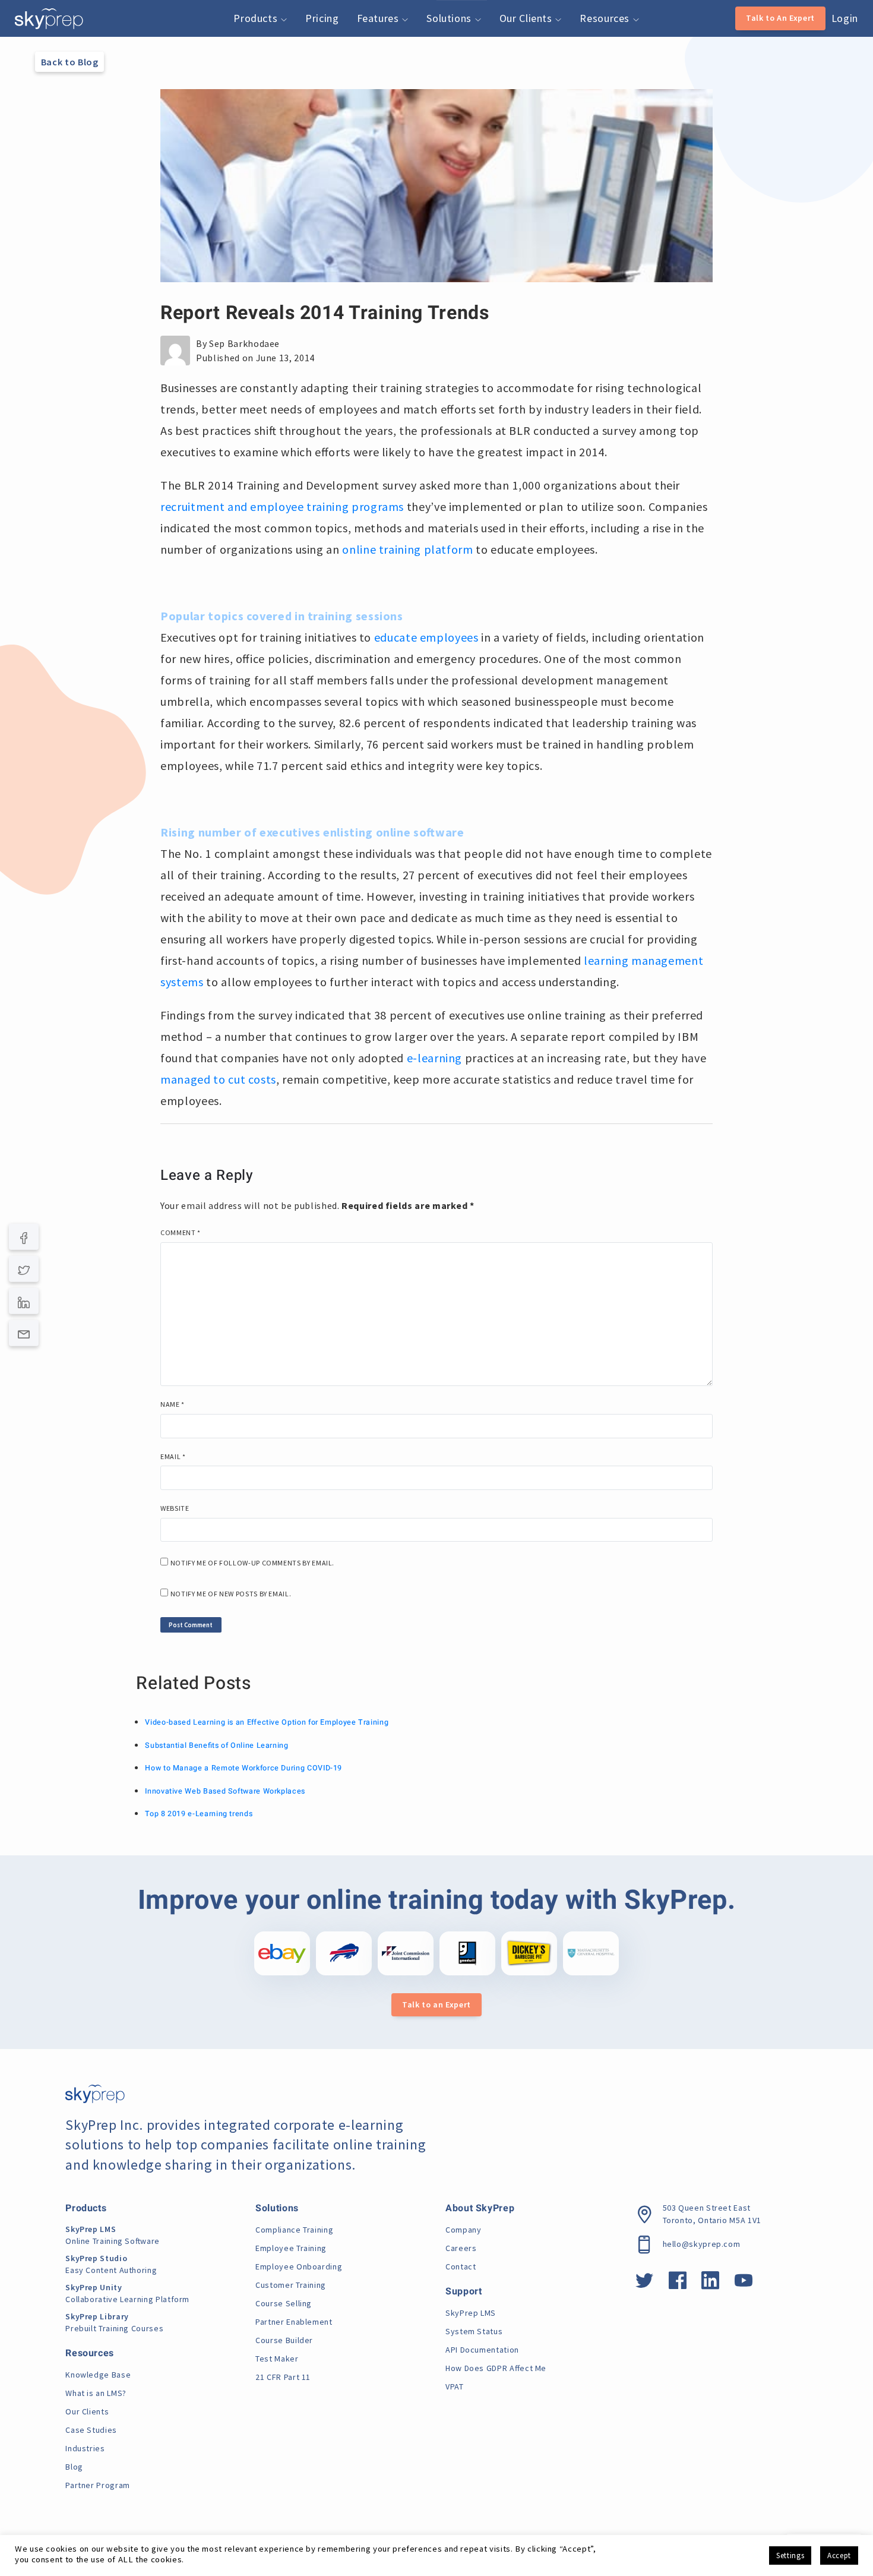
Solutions (450, 18)
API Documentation (482, 2350)
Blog (74, 2467)
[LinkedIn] (24, 1301)
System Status (474, 2331)
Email (173, 1456)
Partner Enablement (294, 2322)
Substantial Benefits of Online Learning (216, 1745)
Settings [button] (790, 2556)
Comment (181, 1232)
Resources (606, 18)
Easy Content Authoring (111, 2264)
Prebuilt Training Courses (114, 2322)
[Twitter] (24, 1269)
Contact (461, 2266)
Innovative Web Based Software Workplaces (225, 1791)
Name (173, 1404)
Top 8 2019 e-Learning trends (199, 1814)
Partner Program (98, 2485)
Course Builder (284, 2340)
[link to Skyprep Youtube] (744, 2284)
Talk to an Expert (436, 2004)
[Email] (24, 1333)
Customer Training (291, 2285)
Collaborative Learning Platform (127, 2293)
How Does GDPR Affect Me (496, 2368)
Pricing (322, 18)
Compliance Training (294, 2230)
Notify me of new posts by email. (231, 1594)
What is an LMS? (96, 2393)
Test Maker (277, 2359)
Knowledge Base (98, 2375)
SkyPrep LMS (471, 2313)
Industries (85, 2448)
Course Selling (284, 2303)
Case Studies (91, 2430)
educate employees (426, 637)
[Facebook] (24, 1237)
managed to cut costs (218, 1079)
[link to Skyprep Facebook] (678, 2284)
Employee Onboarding (299, 2266)
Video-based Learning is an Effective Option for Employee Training (267, 1722)
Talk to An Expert (780, 18)
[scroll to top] (845, 2514)
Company (463, 2230)
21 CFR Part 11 (283, 2377)
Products (257, 18)
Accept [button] (839, 2556)
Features (379, 18)
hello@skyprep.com (702, 2244)
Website (175, 1508)
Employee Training (291, 2248)
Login (845, 18)
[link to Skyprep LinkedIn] (711, 2284)
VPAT (455, 2386)
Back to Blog (70, 62)
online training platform (407, 549)
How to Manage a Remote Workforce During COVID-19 (243, 1768)
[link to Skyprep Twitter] (645, 2284)
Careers (461, 2248)
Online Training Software (113, 2235)
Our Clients (527, 18)
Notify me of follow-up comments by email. (252, 1563)
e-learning (436, 1058)
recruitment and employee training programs (282, 506)
